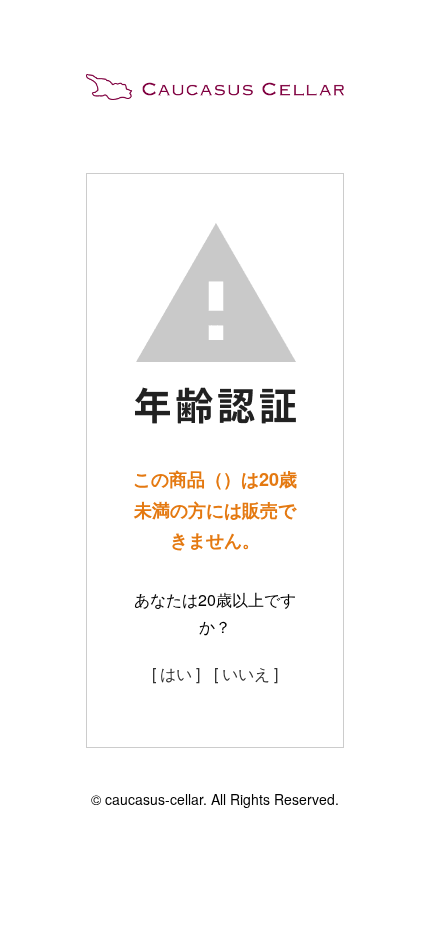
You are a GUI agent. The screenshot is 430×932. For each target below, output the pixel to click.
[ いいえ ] (246, 673)
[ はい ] (176, 673)
